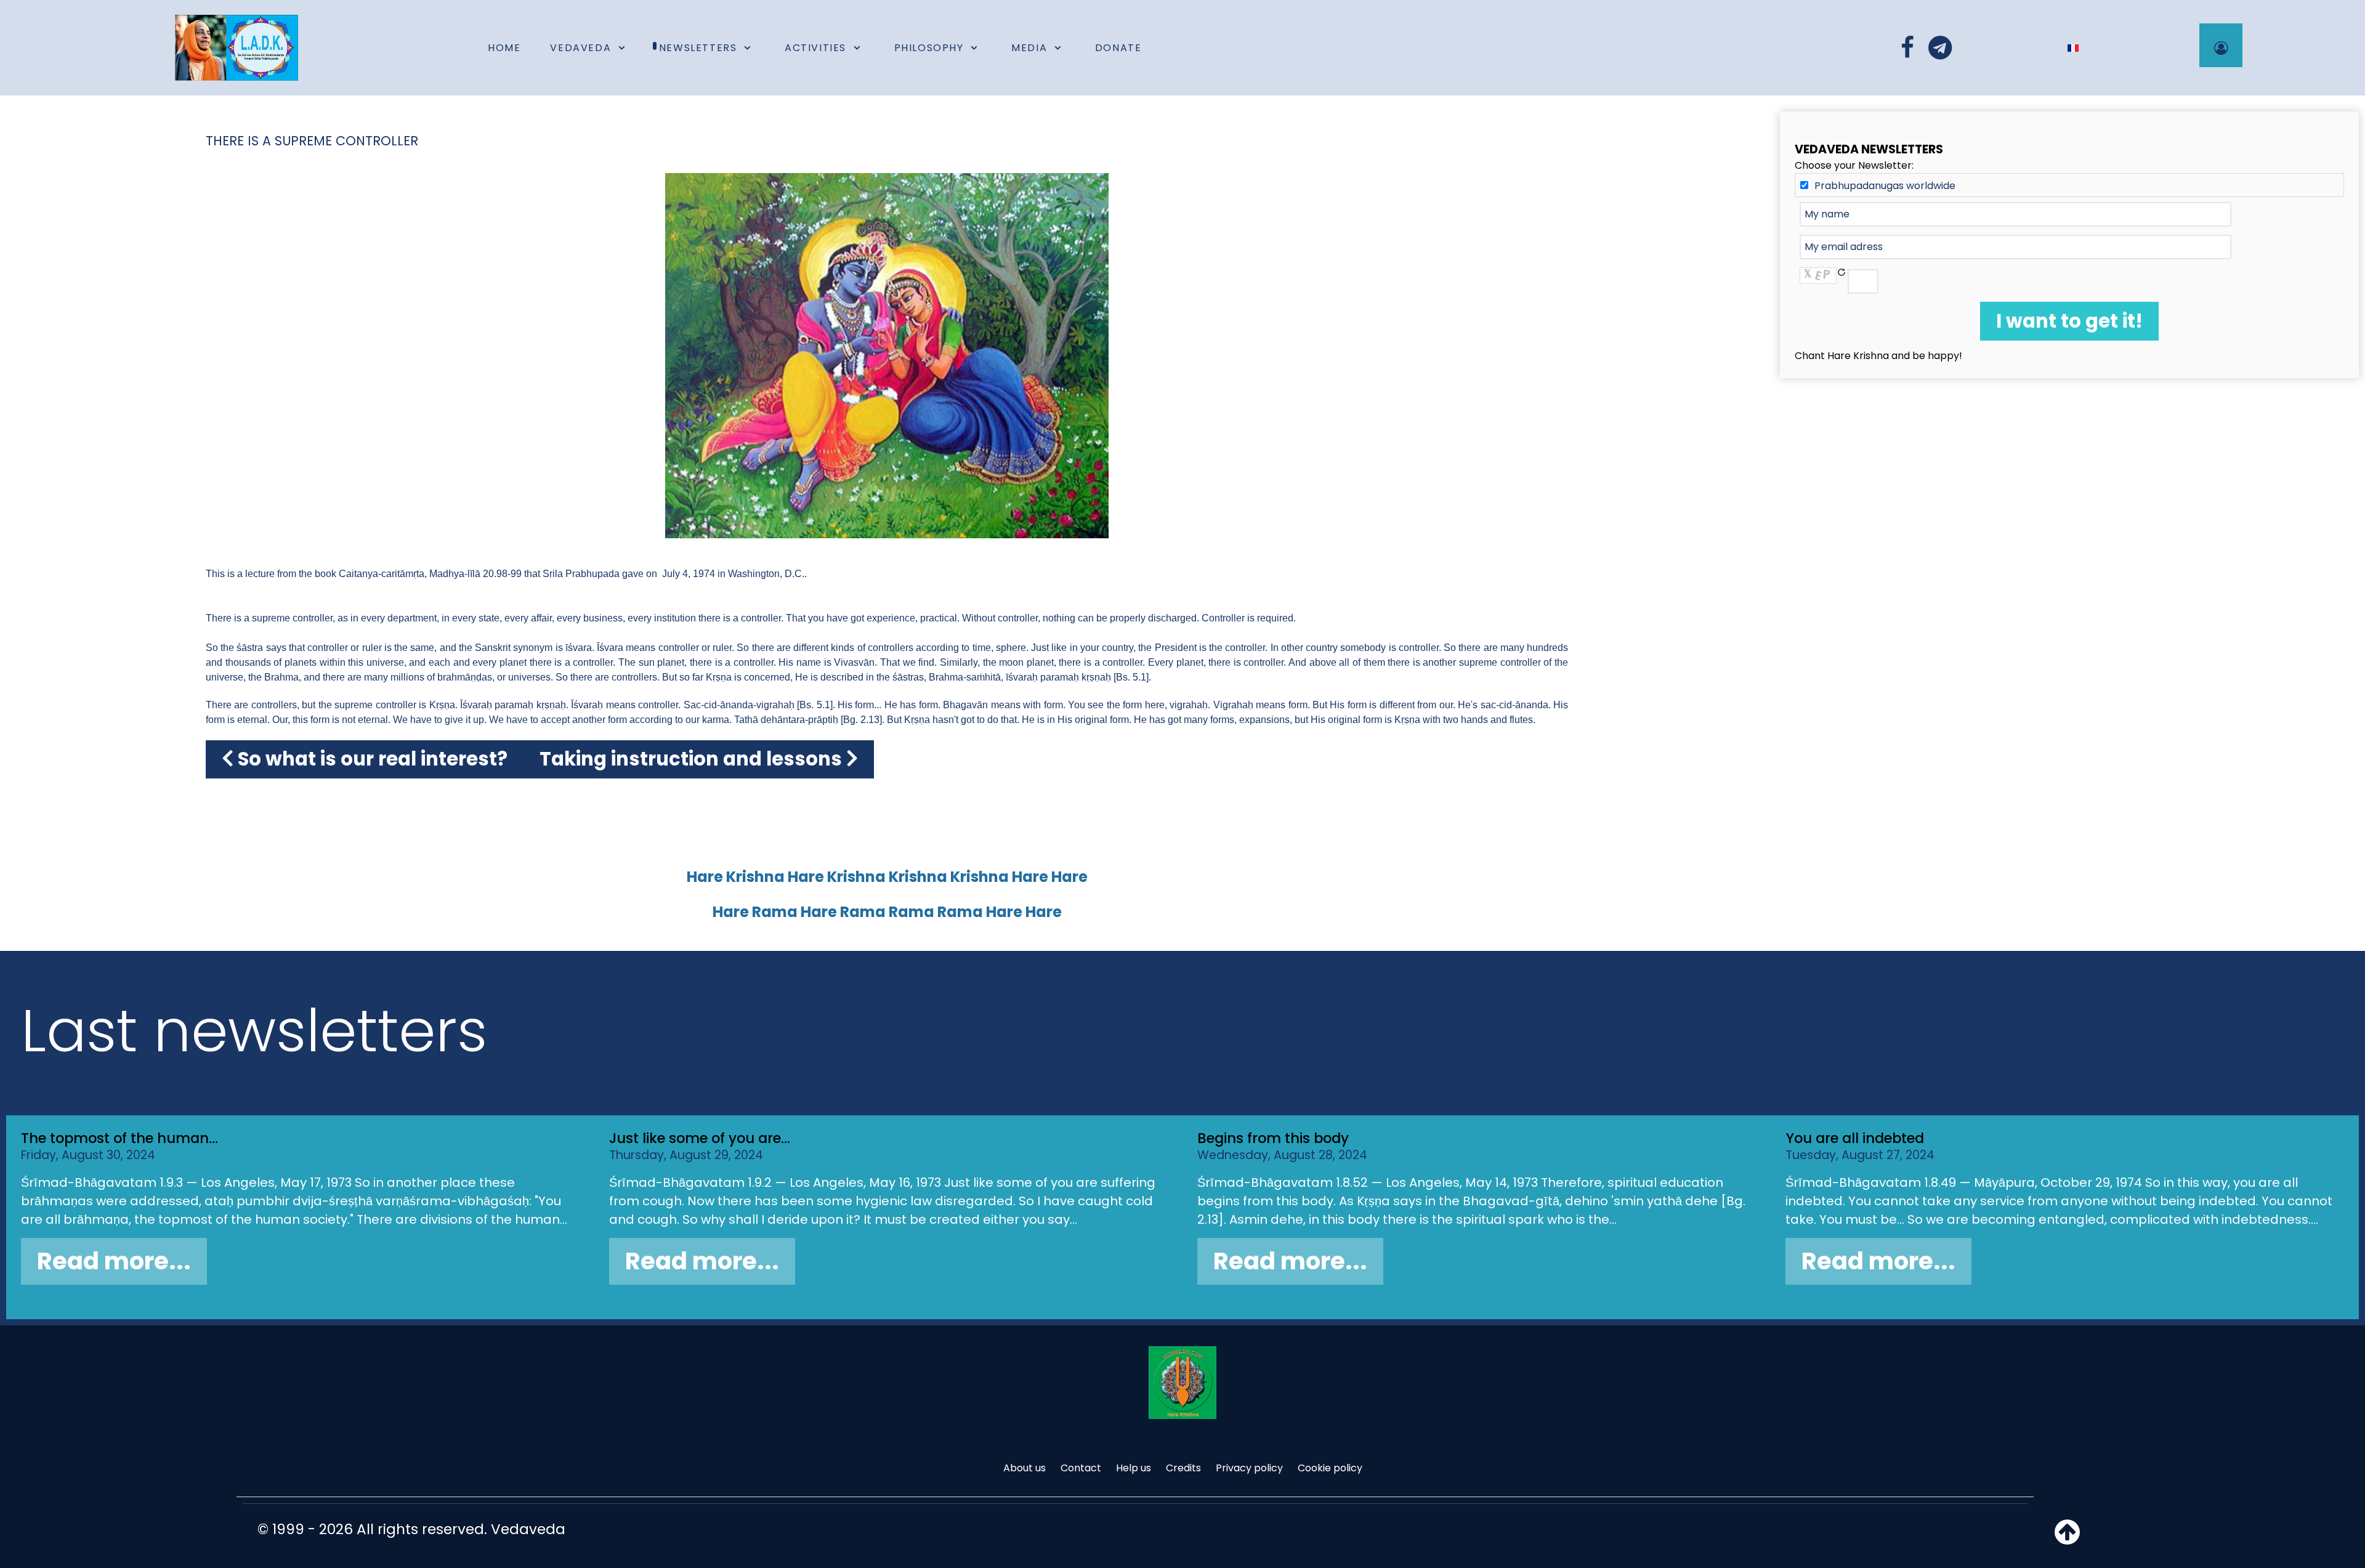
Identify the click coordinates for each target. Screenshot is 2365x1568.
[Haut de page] (2067, 1539)
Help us (1134, 1468)
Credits (1183, 1468)
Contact (1081, 1468)
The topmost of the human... (119, 1138)
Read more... (114, 1261)
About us (1025, 1468)
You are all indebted (1855, 1138)
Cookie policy (1330, 1468)
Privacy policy (1249, 1468)
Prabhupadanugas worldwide (1885, 186)
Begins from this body (1273, 1138)
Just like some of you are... (700, 1138)
